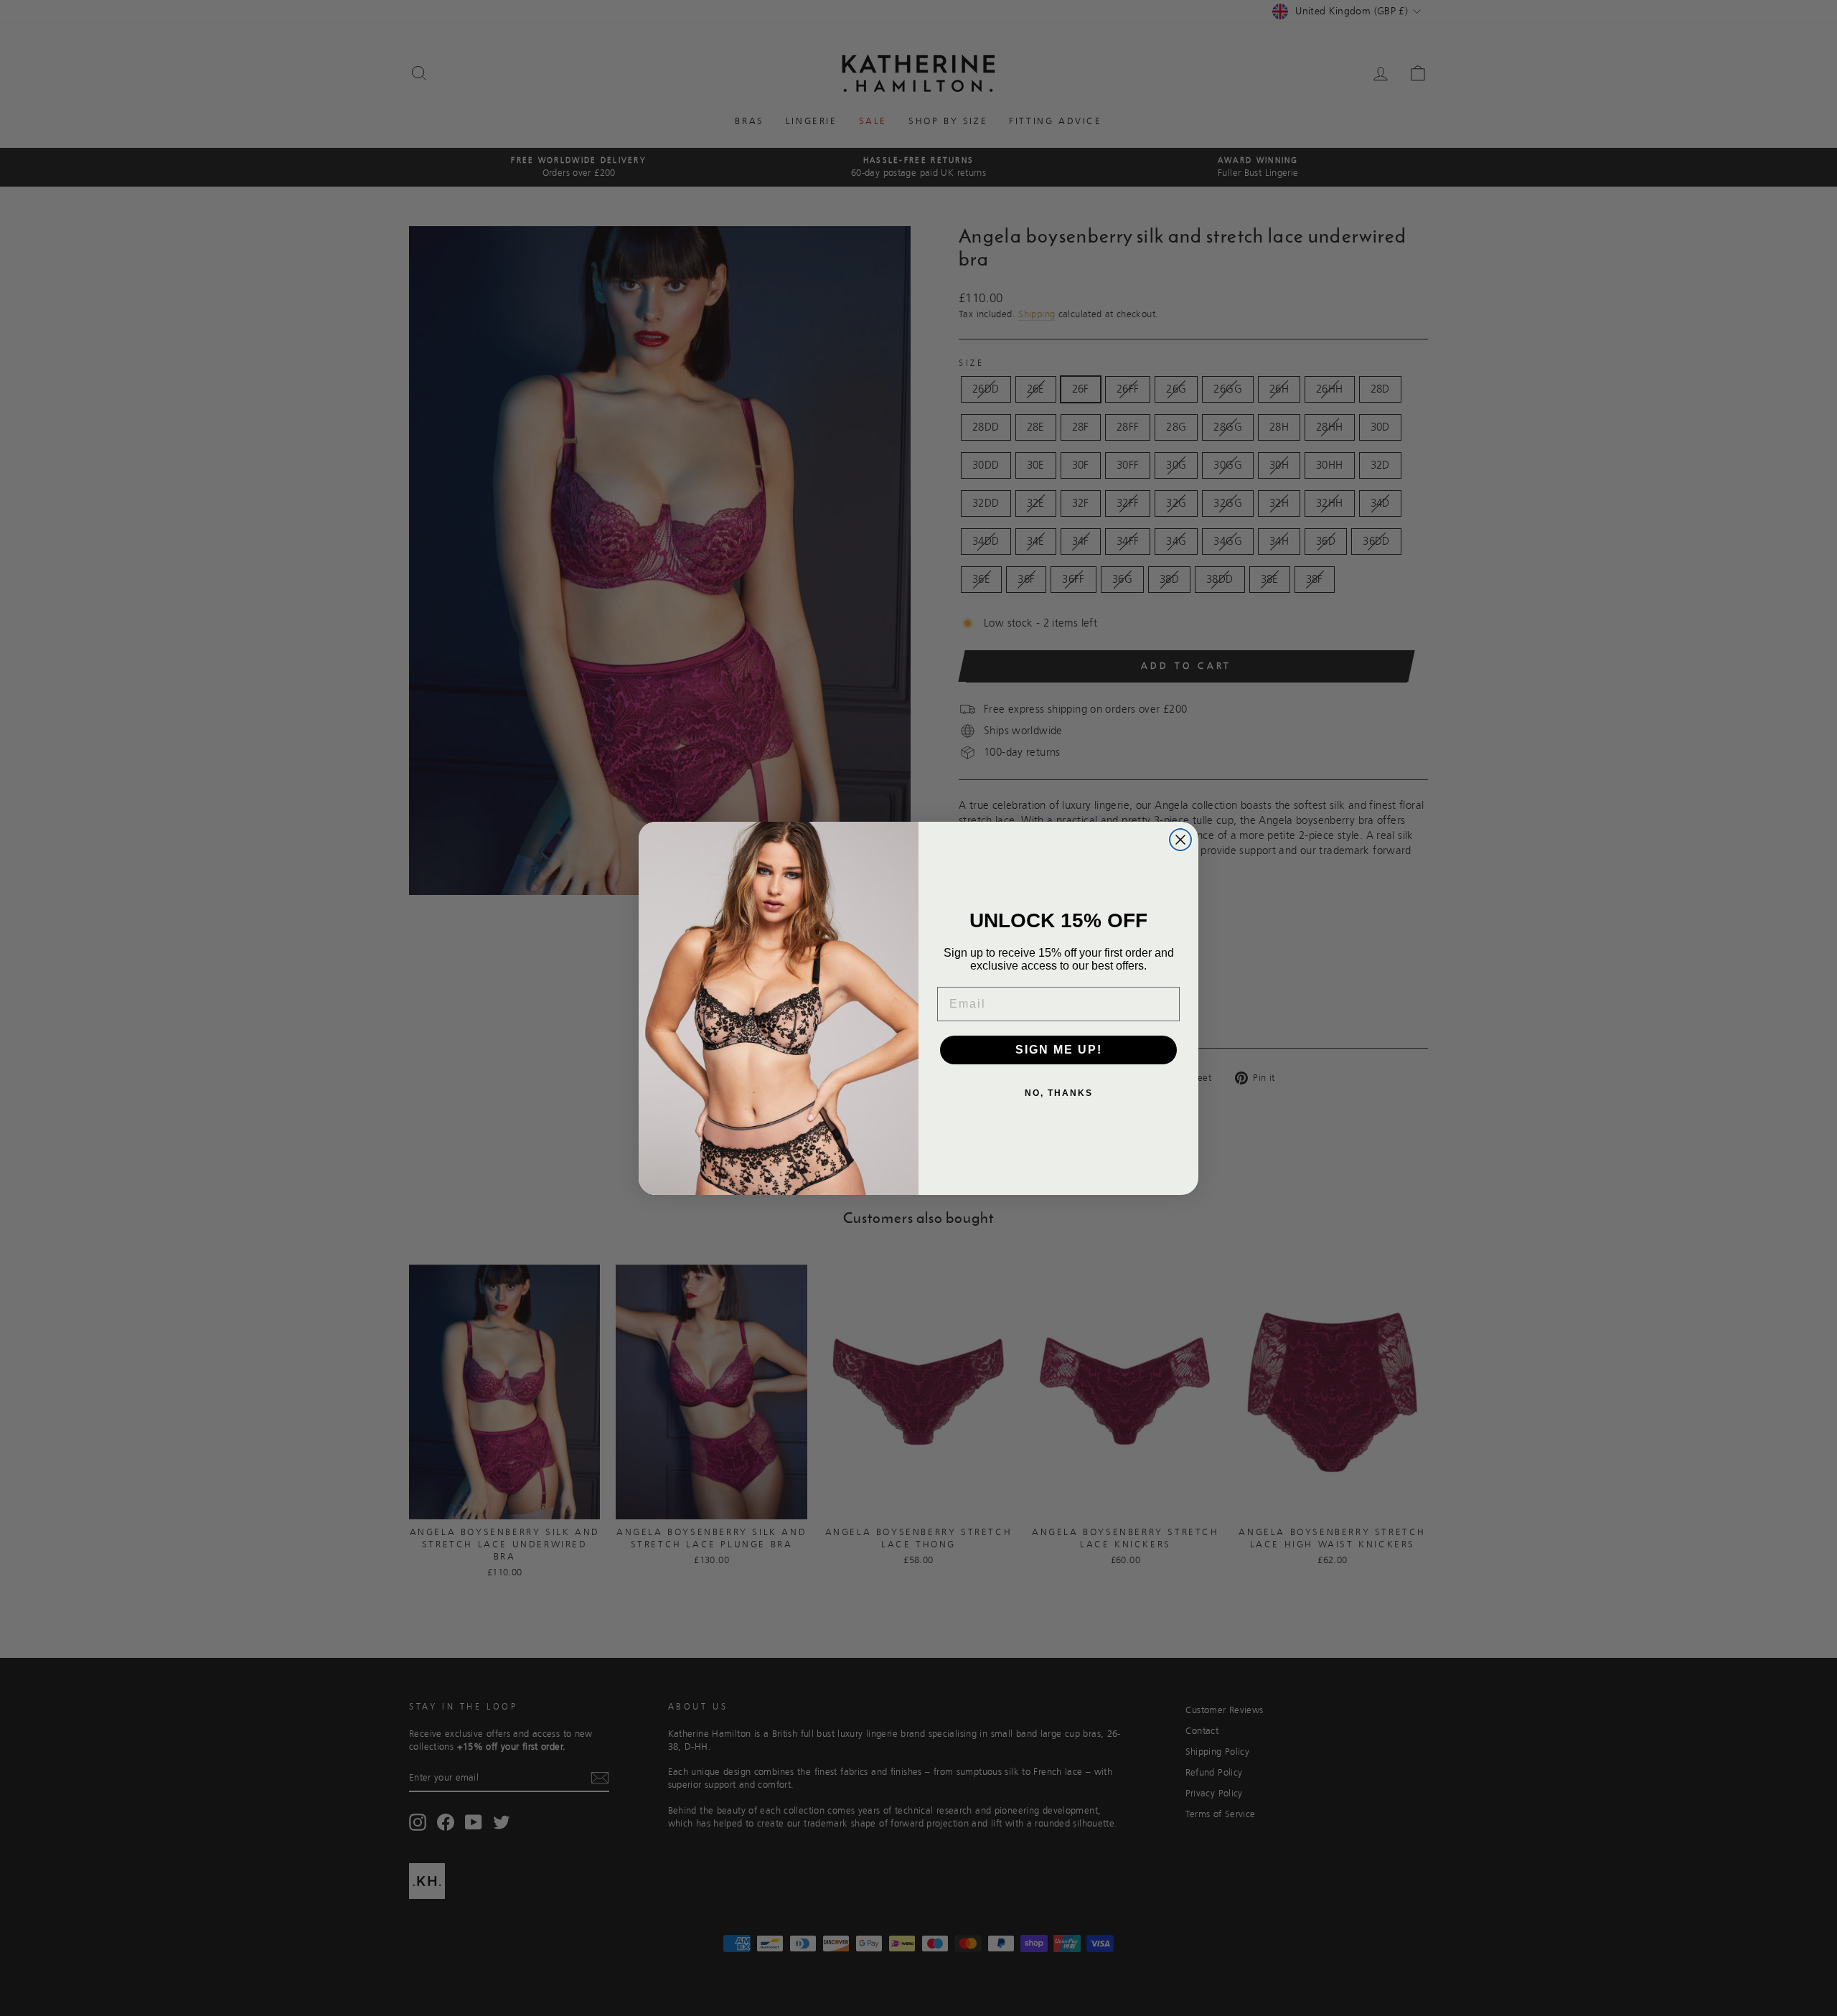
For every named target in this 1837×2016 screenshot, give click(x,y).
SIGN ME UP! (1059, 1050)
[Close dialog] (1180, 840)
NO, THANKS (1059, 1093)
